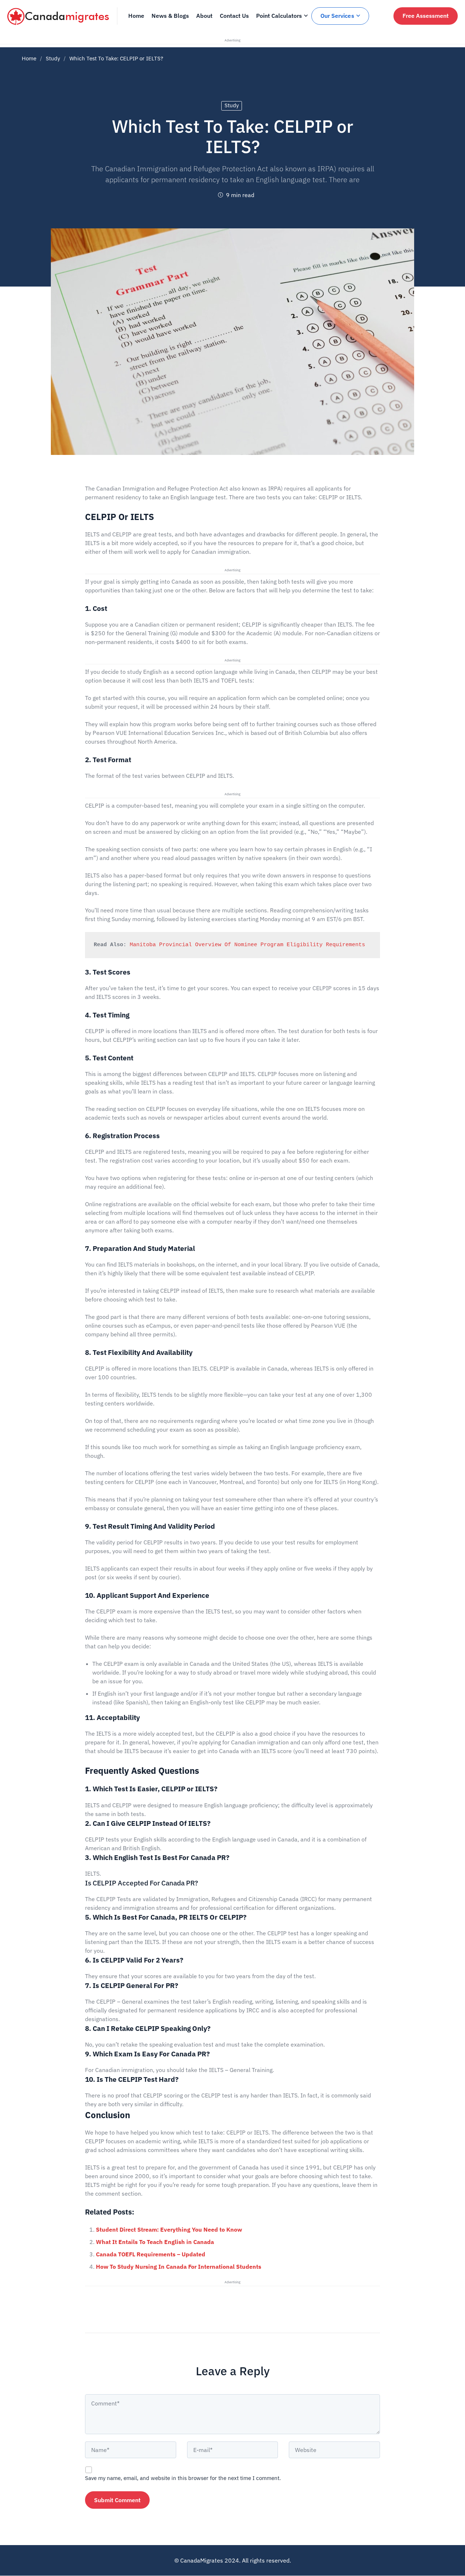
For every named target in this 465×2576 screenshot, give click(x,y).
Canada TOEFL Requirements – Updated (151, 2254)
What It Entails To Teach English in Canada (155, 2242)
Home (29, 58)
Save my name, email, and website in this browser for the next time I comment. (183, 2478)
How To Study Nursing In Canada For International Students (179, 2267)
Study (53, 58)
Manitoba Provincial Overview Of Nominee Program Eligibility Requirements (249, 945)
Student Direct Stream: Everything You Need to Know (169, 2229)
